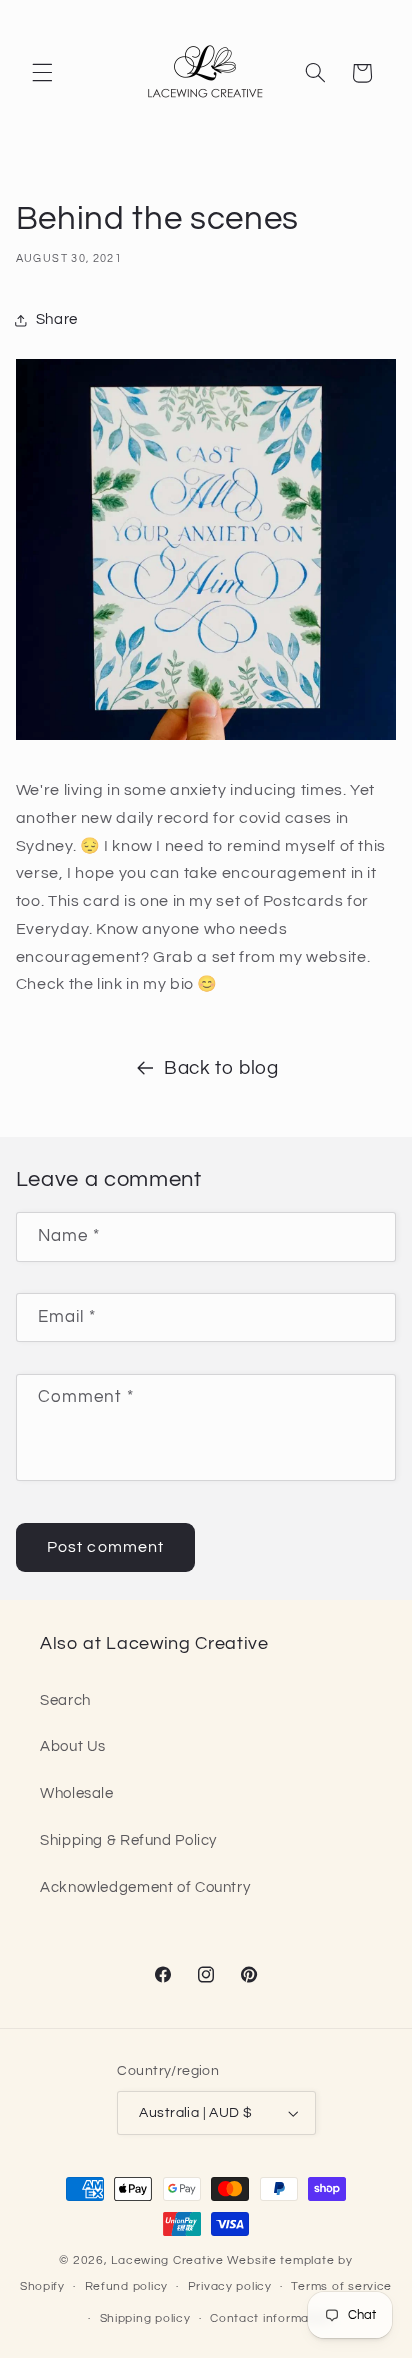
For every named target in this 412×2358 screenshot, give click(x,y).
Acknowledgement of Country (145, 1887)
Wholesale (77, 1793)
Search (65, 1700)
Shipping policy (145, 2318)
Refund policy (127, 2286)
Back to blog (221, 1068)
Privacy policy (230, 2286)
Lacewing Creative (167, 2260)
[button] (42, 73)
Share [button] (57, 319)
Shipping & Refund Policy (128, 1840)
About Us (73, 1746)
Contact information (271, 2318)
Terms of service (341, 2286)
